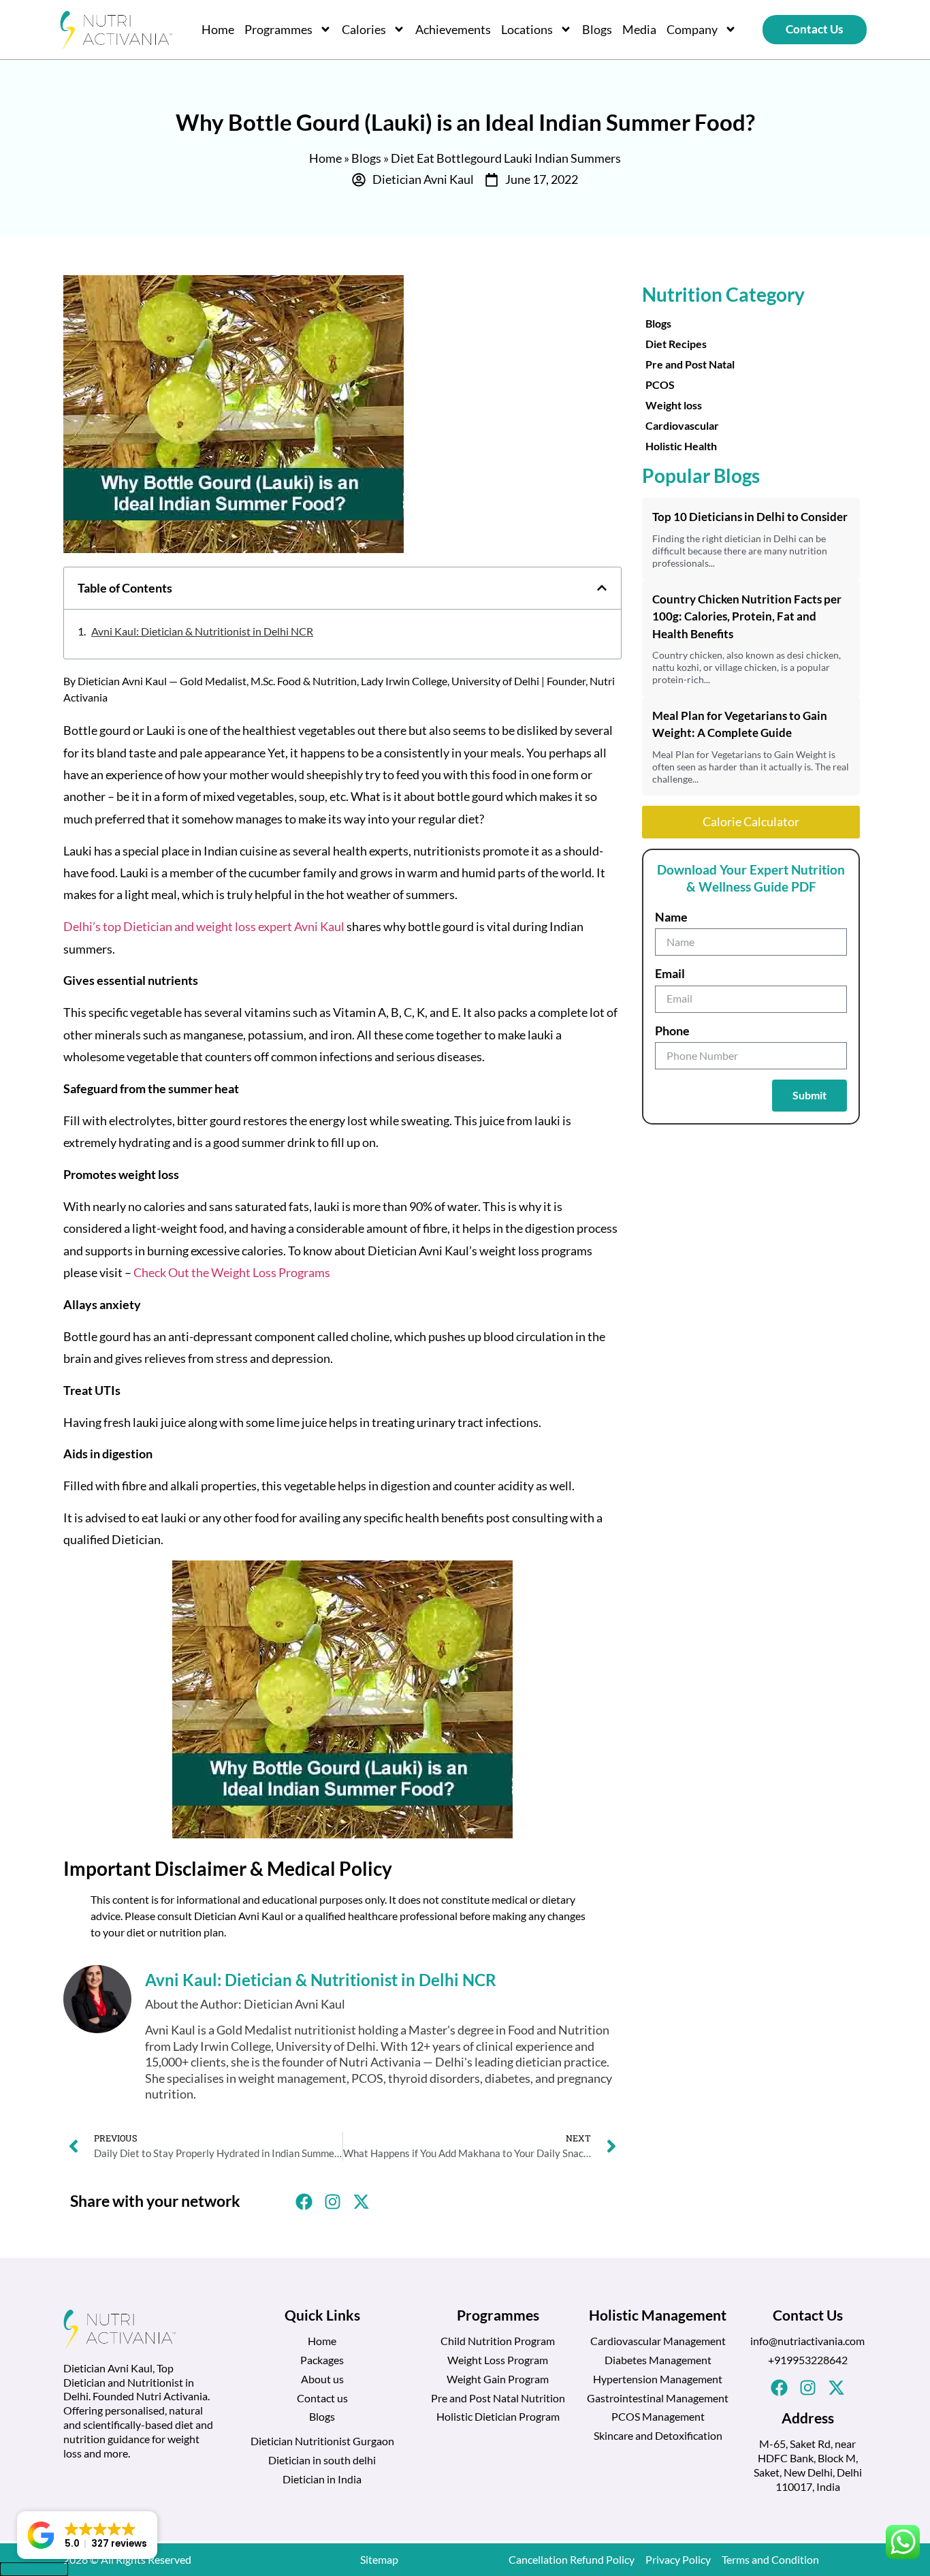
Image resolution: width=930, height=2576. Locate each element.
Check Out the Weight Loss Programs (232, 1272)
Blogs (597, 29)
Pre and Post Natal (690, 364)
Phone (672, 1031)
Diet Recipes (676, 344)
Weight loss (674, 405)
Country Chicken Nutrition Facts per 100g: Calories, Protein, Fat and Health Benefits (747, 616)
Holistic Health (681, 446)
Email (670, 973)
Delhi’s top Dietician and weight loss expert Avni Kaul (205, 926)
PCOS (660, 384)
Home (218, 29)
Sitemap (379, 2559)
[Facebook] (779, 2388)
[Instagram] (807, 2388)
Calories (364, 29)
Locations (527, 29)
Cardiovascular (682, 425)
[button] (602, 588)
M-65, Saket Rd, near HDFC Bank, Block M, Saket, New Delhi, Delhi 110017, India (808, 2465)
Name (671, 917)
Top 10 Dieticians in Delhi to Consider (750, 517)
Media (639, 29)
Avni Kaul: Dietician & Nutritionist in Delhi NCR (202, 631)
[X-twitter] (836, 2388)
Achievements (453, 29)
